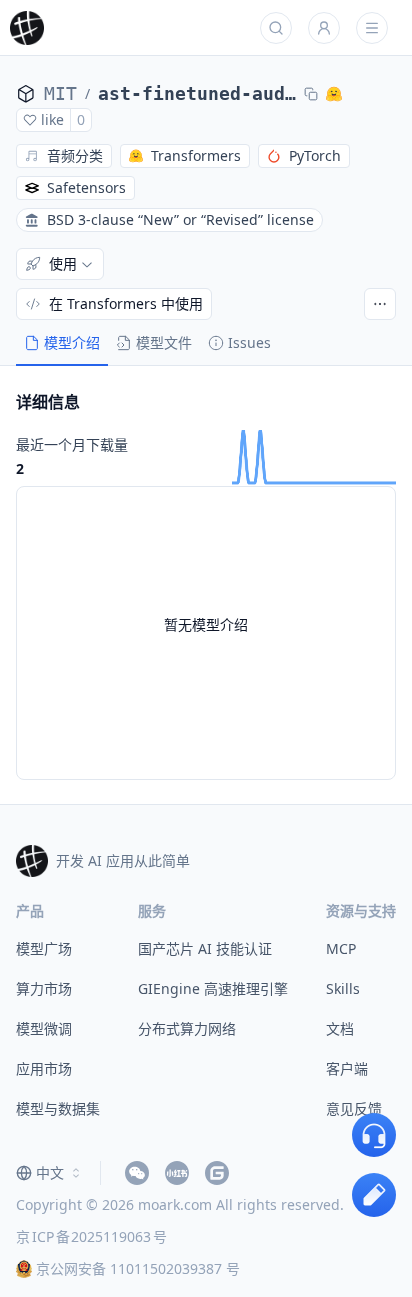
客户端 (347, 1068)
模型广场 (44, 948)
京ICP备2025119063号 (91, 1236)
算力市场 (44, 988)
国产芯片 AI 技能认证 (205, 948)
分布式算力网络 (187, 1028)
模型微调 (44, 1028)
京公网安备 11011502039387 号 (138, 1268)
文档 (340, 1028)
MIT (60, 93)
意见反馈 (354, 1108)
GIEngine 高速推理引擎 (213, 988)
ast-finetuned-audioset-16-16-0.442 (197, 93)
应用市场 (44, 1068)
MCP (341, 948)
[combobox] (50, 1173)
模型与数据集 (58, 1108)
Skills (343, 988)
